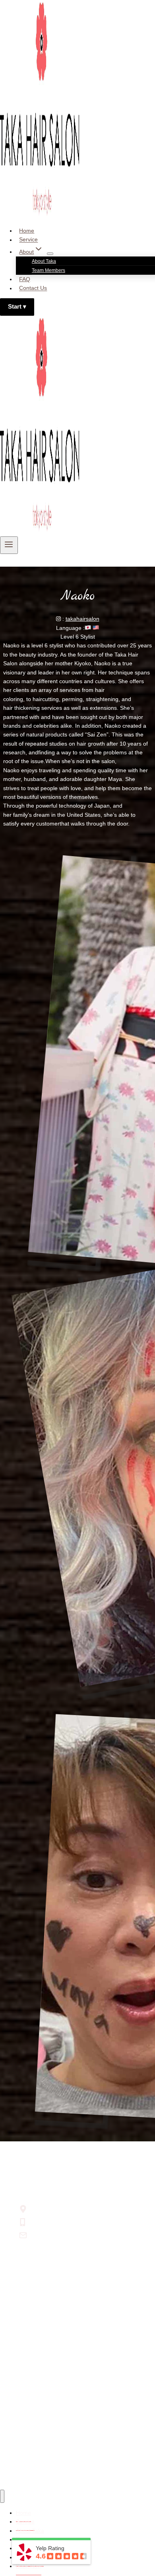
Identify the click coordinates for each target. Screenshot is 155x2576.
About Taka (44, 261)
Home (27, 231)
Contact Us (33, 288)
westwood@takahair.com (62, 2235)
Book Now (29, 2566)
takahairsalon (82, 619)
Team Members (48, 270)
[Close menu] (2, 2496)
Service (28, 240)
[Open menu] (9, 545)
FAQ (25, 279)
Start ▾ (17, 307)
